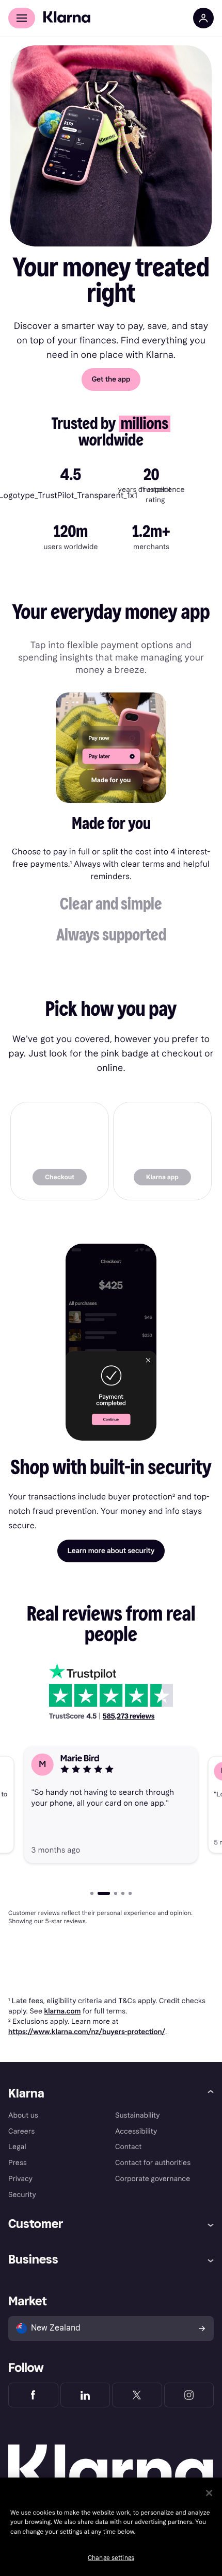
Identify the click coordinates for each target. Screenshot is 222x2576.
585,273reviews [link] (129, 1716)
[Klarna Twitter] (137, 2395)
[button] (111, 827)
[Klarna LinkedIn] (85, 2395)
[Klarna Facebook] (33, 2395)
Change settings (111, 2558)
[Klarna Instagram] (189, 2395)
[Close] (209, 2493)
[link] (60, 1151)
